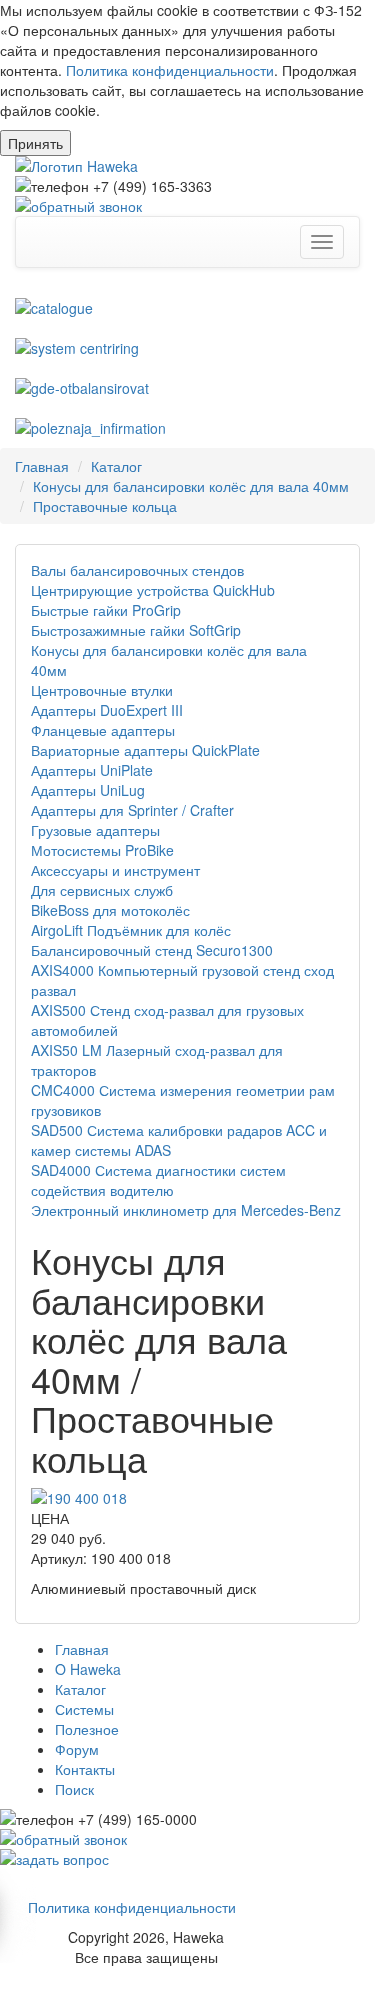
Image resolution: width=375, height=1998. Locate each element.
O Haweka (88, 1669)
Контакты (85, 1769)
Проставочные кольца (105, 506)
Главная (42, 466)
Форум (77, 1749)
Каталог (116, 466)
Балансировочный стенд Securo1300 (152, 950)
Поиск (74, 1789)
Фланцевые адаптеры (103, 730)
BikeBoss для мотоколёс (110, 910)
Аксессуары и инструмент (115, 870)
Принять (35, 143)
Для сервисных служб (102, 890)
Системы (84, 1709)
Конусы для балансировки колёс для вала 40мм (191, 486)
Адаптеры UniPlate (92, 770)
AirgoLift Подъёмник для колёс (131, 930)
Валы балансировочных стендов (137, 570)
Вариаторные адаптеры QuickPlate (145, 750)
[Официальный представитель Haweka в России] (187, 166)
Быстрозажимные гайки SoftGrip (136, 630)
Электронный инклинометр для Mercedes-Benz (186, 1210)
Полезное (87, 1729)
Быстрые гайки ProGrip (106, 610)
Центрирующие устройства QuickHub (153, 590)
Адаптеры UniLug (88, 790)
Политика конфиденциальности (170, 70)
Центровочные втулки (102, 690)
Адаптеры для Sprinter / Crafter (132, 810)
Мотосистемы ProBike (102, 850)
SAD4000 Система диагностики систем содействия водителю (158, 1180)
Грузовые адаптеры (95, 830)
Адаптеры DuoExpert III (107, 710)
